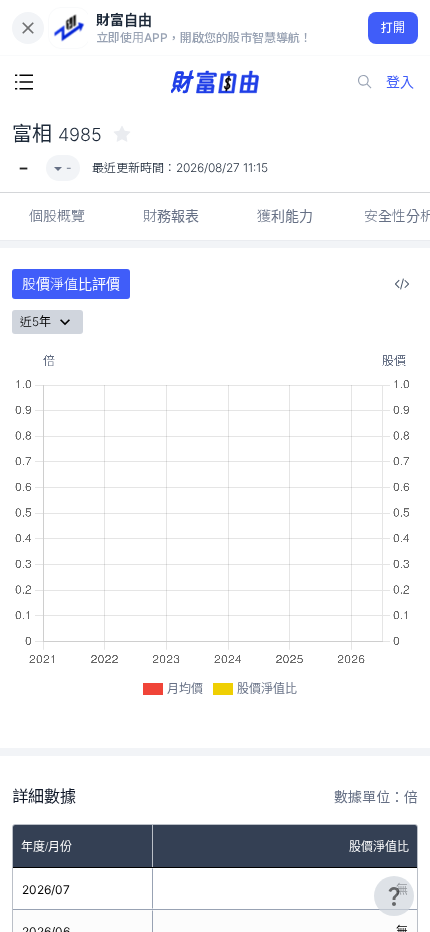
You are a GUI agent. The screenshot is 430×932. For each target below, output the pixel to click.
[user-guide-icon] (394, 896)
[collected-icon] (122, 134)
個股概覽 (57, 215)
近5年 (35, 321)
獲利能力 (285, 215)
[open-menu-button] (24, 82)
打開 (393, 27)
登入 (400, 81)
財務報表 (171, 215)
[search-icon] (365, 82)
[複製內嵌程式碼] (402, 284)
